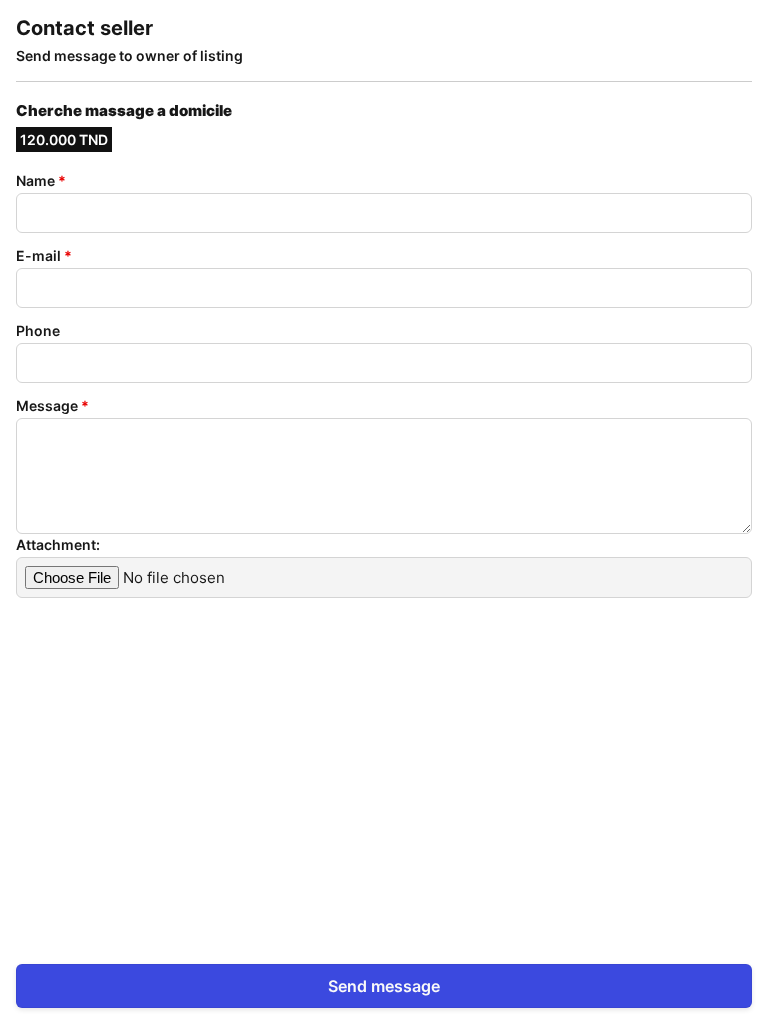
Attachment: (58, 544)
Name (41, 180)
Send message (384, 986)
